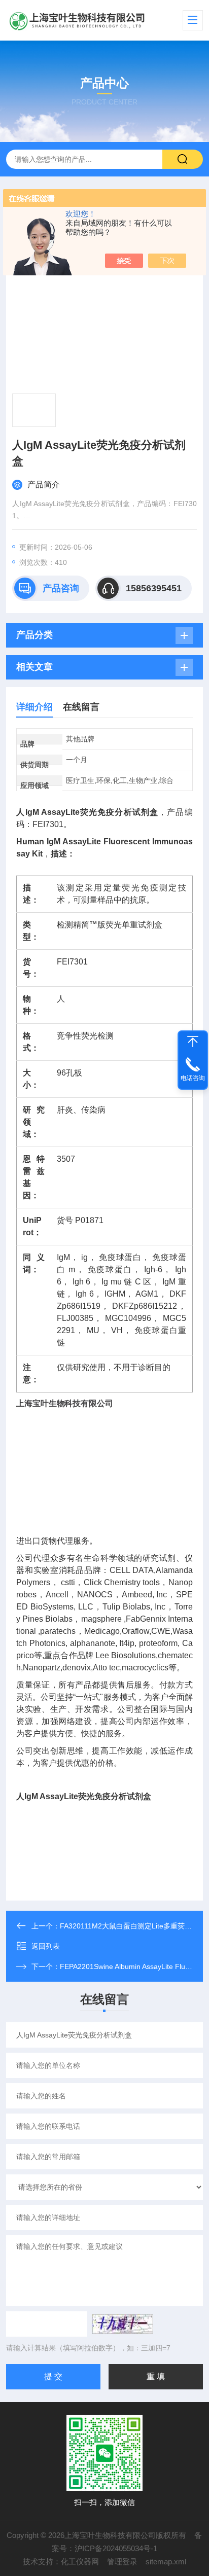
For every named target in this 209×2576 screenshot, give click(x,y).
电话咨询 (193, 1078)
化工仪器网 (80, 2562)
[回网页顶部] (193, 1042)
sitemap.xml (166, 2562)
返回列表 (46, 1946)
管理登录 (122, 2562)
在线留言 (81, 707)
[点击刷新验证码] (123, 2324)
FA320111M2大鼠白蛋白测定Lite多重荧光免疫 (133, 1926)
